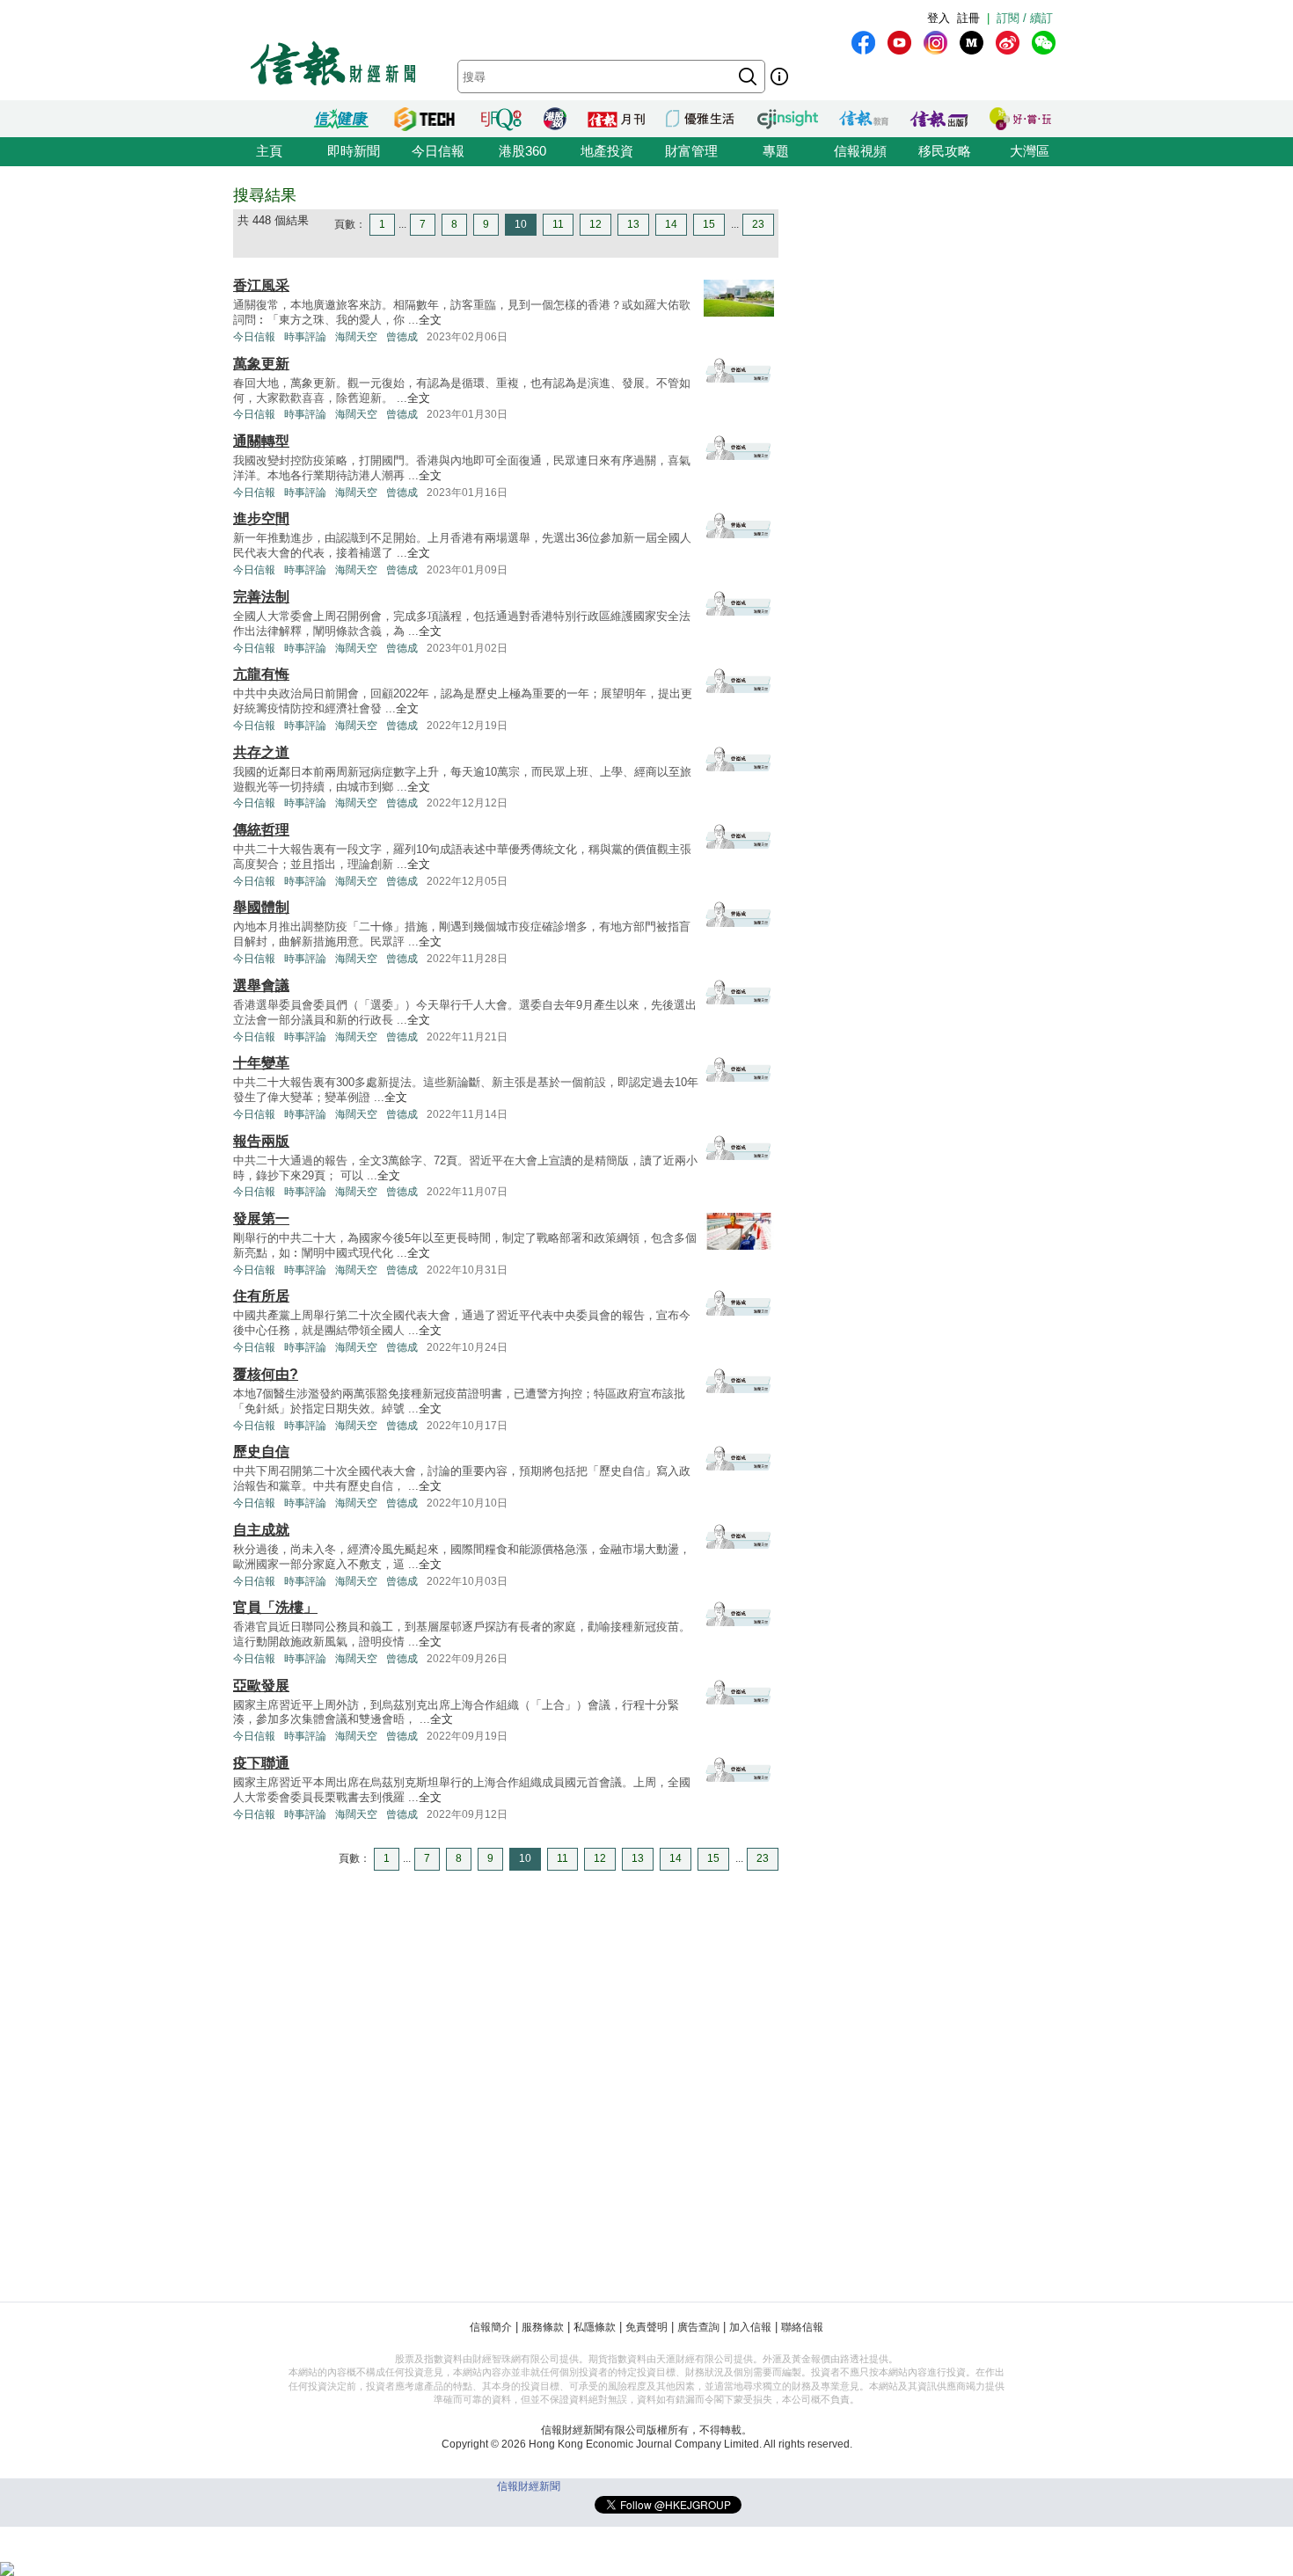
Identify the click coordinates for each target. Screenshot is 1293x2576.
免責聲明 (646, 2327)
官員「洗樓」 (275, 1607)
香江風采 (261, 285)
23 (758, 224)
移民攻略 (945, 151)
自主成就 (261, 1530)
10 (521, 224)
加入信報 (750, 2327)
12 (595, 224)
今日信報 (438, 151)
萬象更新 (261, 364)
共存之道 (261, 752)
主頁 (269, 151)
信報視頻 (860, 151)
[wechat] (1044, 43)
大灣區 (1030, 151)
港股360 (522, 151)
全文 (430, 320)
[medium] (972, 43)
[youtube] (899, 43)
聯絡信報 (802, 2327)
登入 (939, 18)
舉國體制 (261, 907)
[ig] (935, 43)
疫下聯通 (261, 1763)
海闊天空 (356, 337)
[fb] (863, 43)
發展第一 (261, 1219)
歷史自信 (261, 1452)
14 (671, 224)
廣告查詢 (698, 2327)
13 (633, 224)
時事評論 (305, 337)
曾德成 (402, 337)
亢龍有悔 (261, 674)
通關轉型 (261, 441)
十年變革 (261, 1063)
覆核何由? (266, 1374)
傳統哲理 (261, 830)
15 (709, 224)
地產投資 (607, 151)
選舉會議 (261, 985)
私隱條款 (595, 2327)
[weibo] (1008, 43)
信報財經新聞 (529, 2486)
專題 (776, 151)
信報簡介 (491, 2327)
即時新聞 (354, 151)
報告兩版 (261, 1141)
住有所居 (261, 1296)
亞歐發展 (261, 1686)
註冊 (968, 18)
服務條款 (543, 2327)
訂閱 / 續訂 (1025, 18)
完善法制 (261, 597)
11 (558, 224)
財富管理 (691, 151)
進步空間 (261, 518)
